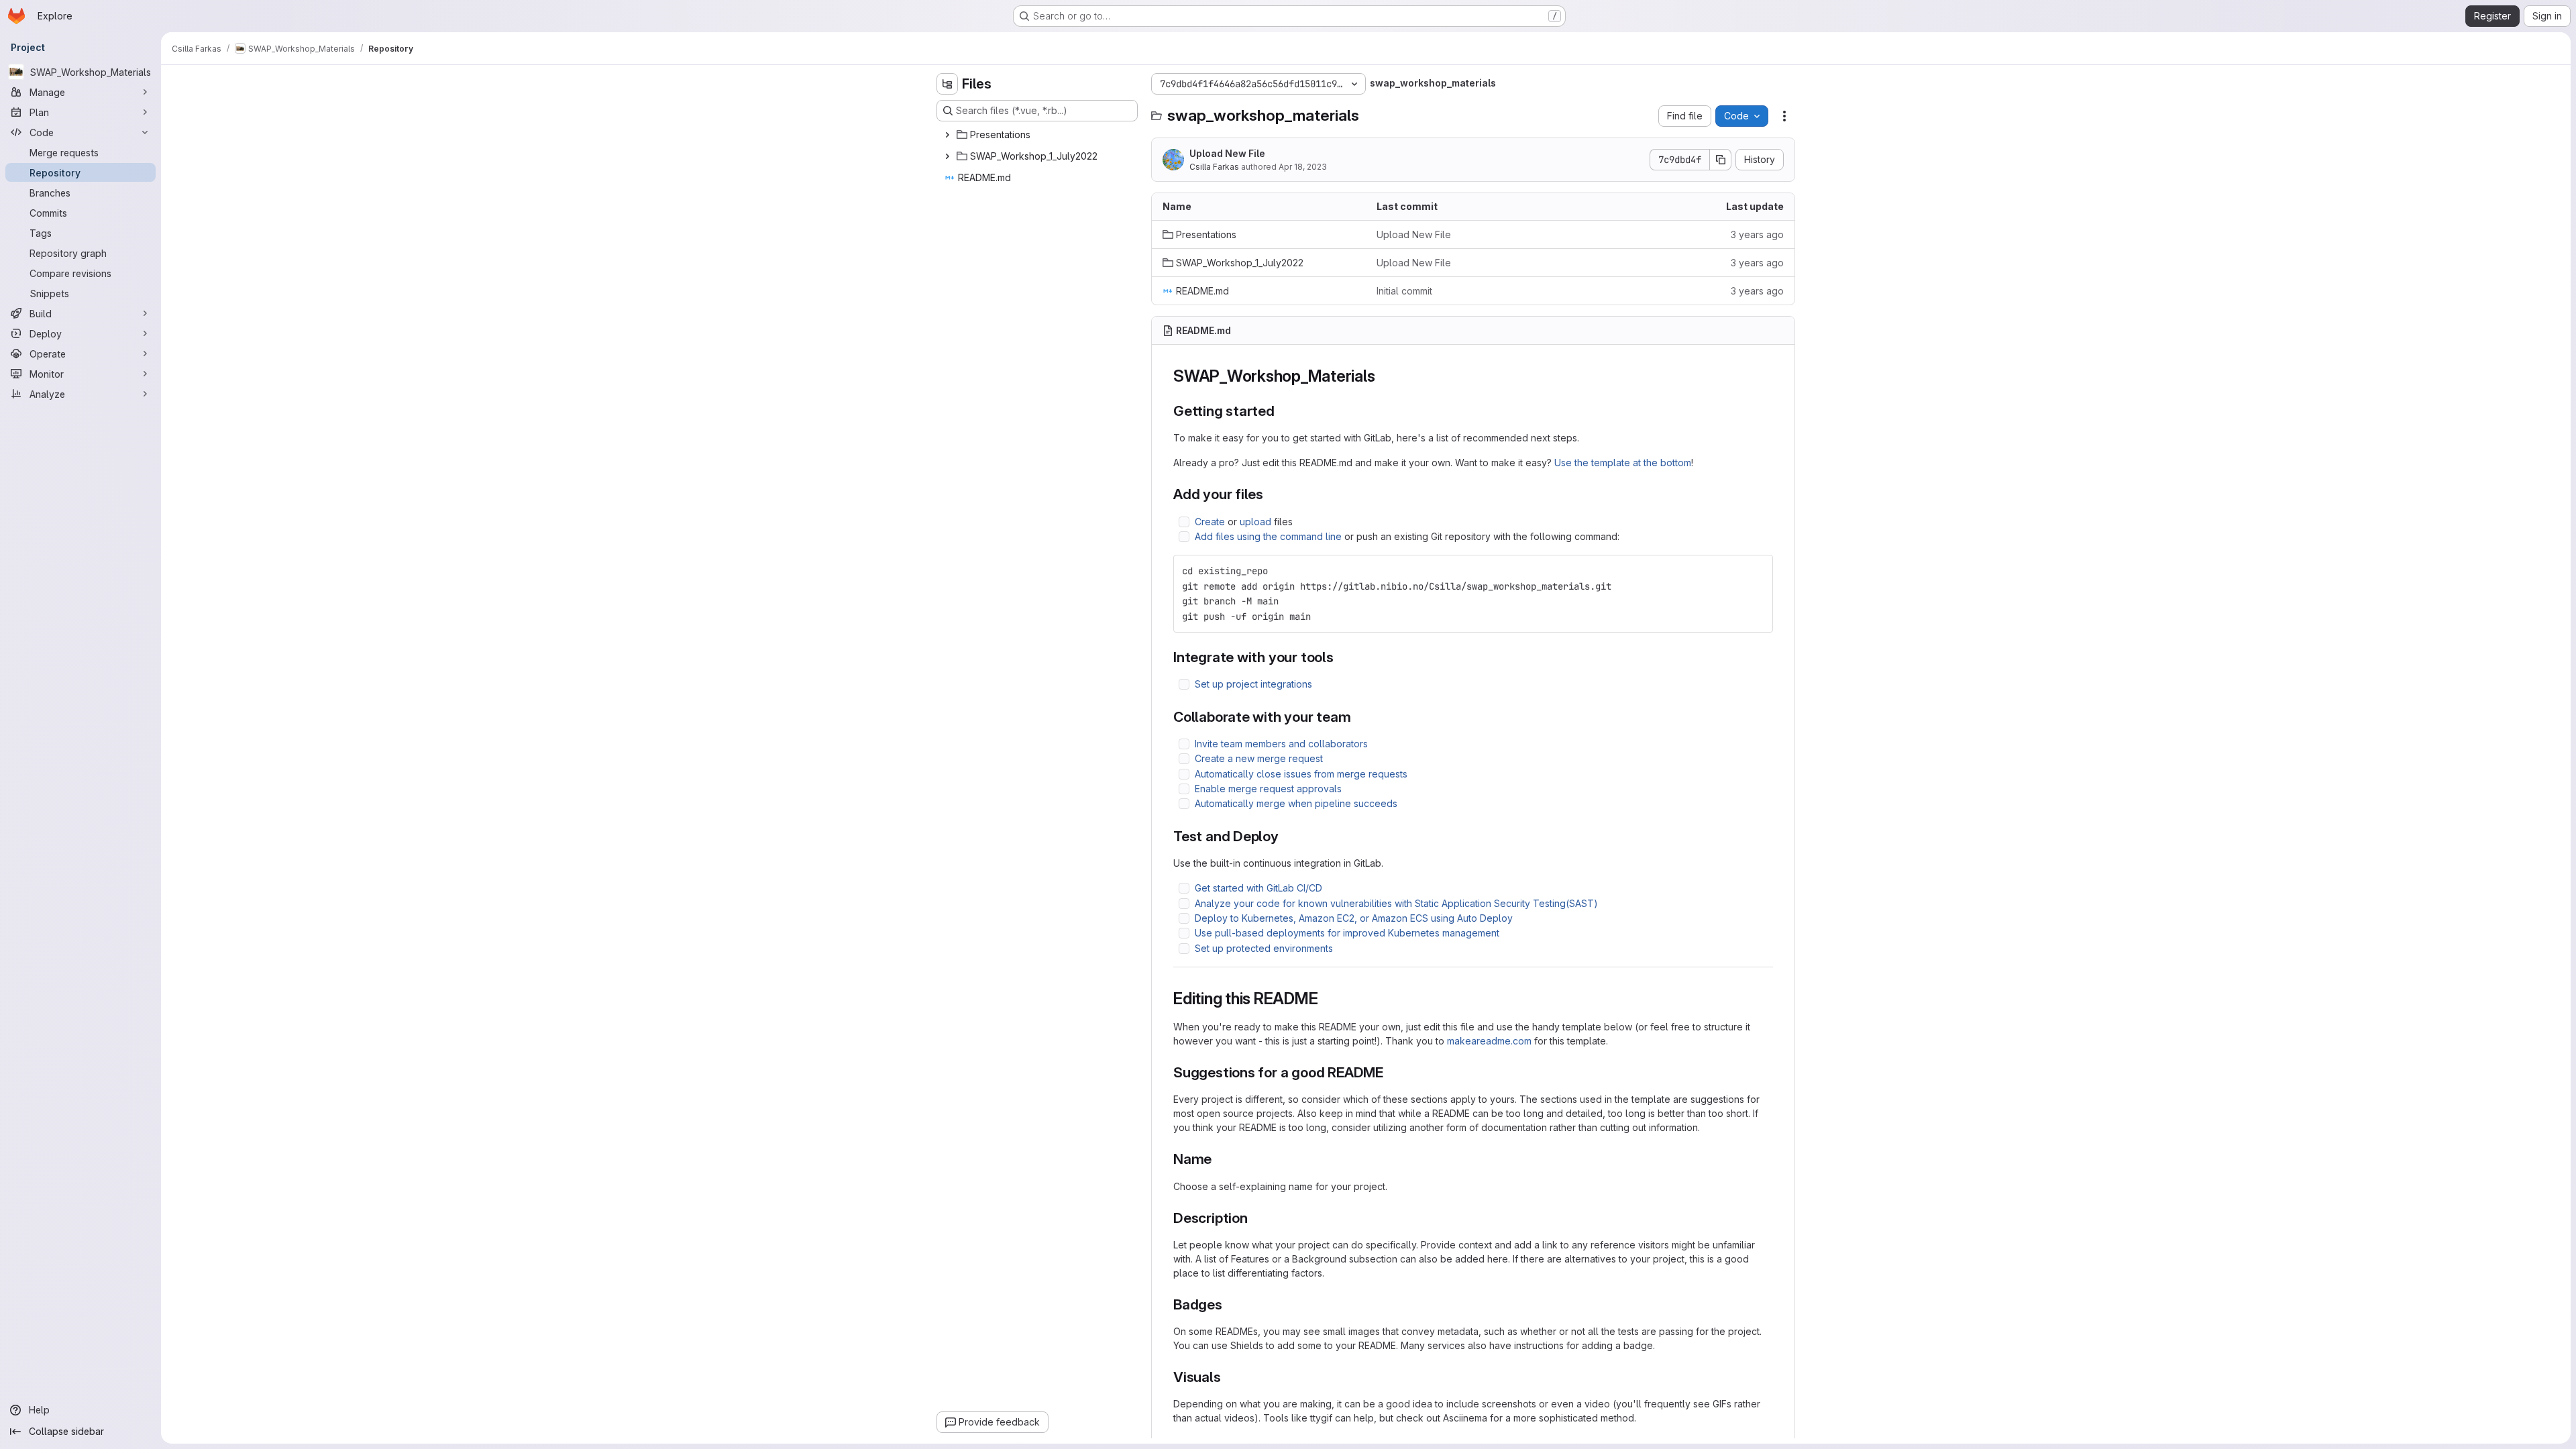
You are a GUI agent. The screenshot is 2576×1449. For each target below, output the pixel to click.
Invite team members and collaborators (1281, 744)
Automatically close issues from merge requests (1301, 774)
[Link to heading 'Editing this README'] (1326, 999)
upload (1255, 522)
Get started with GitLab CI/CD (1258, 888)
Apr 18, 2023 (1303, 167)
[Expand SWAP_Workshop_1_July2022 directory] (947, 156)
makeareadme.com (1489, 1041)
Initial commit (1404, 291)
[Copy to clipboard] (1757, 571)
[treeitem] (1038, 135)
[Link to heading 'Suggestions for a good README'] (1391, 1072)
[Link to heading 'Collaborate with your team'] (1359, 717)
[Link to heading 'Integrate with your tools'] (1341, 657)
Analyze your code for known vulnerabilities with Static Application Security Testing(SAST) (1396, 903)
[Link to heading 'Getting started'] (1282, 411)
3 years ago (1757, 234)
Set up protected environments (1264, 948)
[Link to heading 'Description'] (1255, 1218)
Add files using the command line (1268, 536)
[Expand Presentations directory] (947, 135)
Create (1210, 522)
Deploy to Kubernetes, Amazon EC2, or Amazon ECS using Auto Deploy (1354, 918)
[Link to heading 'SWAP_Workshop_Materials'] (1383, 376)
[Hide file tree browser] (947, 84)
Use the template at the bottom (1623, 463)
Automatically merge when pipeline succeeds (1296, 803)
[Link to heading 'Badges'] (1230, 1304)
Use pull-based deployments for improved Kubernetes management (1347, 933)
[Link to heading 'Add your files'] (1271, 494)
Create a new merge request (1259, 758)
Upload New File (1227, 153)
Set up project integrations (1253, 684)
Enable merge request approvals (1268, 789)
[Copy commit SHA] (1721, 160)
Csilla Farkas (1214, 167)
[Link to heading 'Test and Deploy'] (1286, 836)
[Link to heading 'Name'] (1219, 1159)
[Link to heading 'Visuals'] (1229, 1377)
